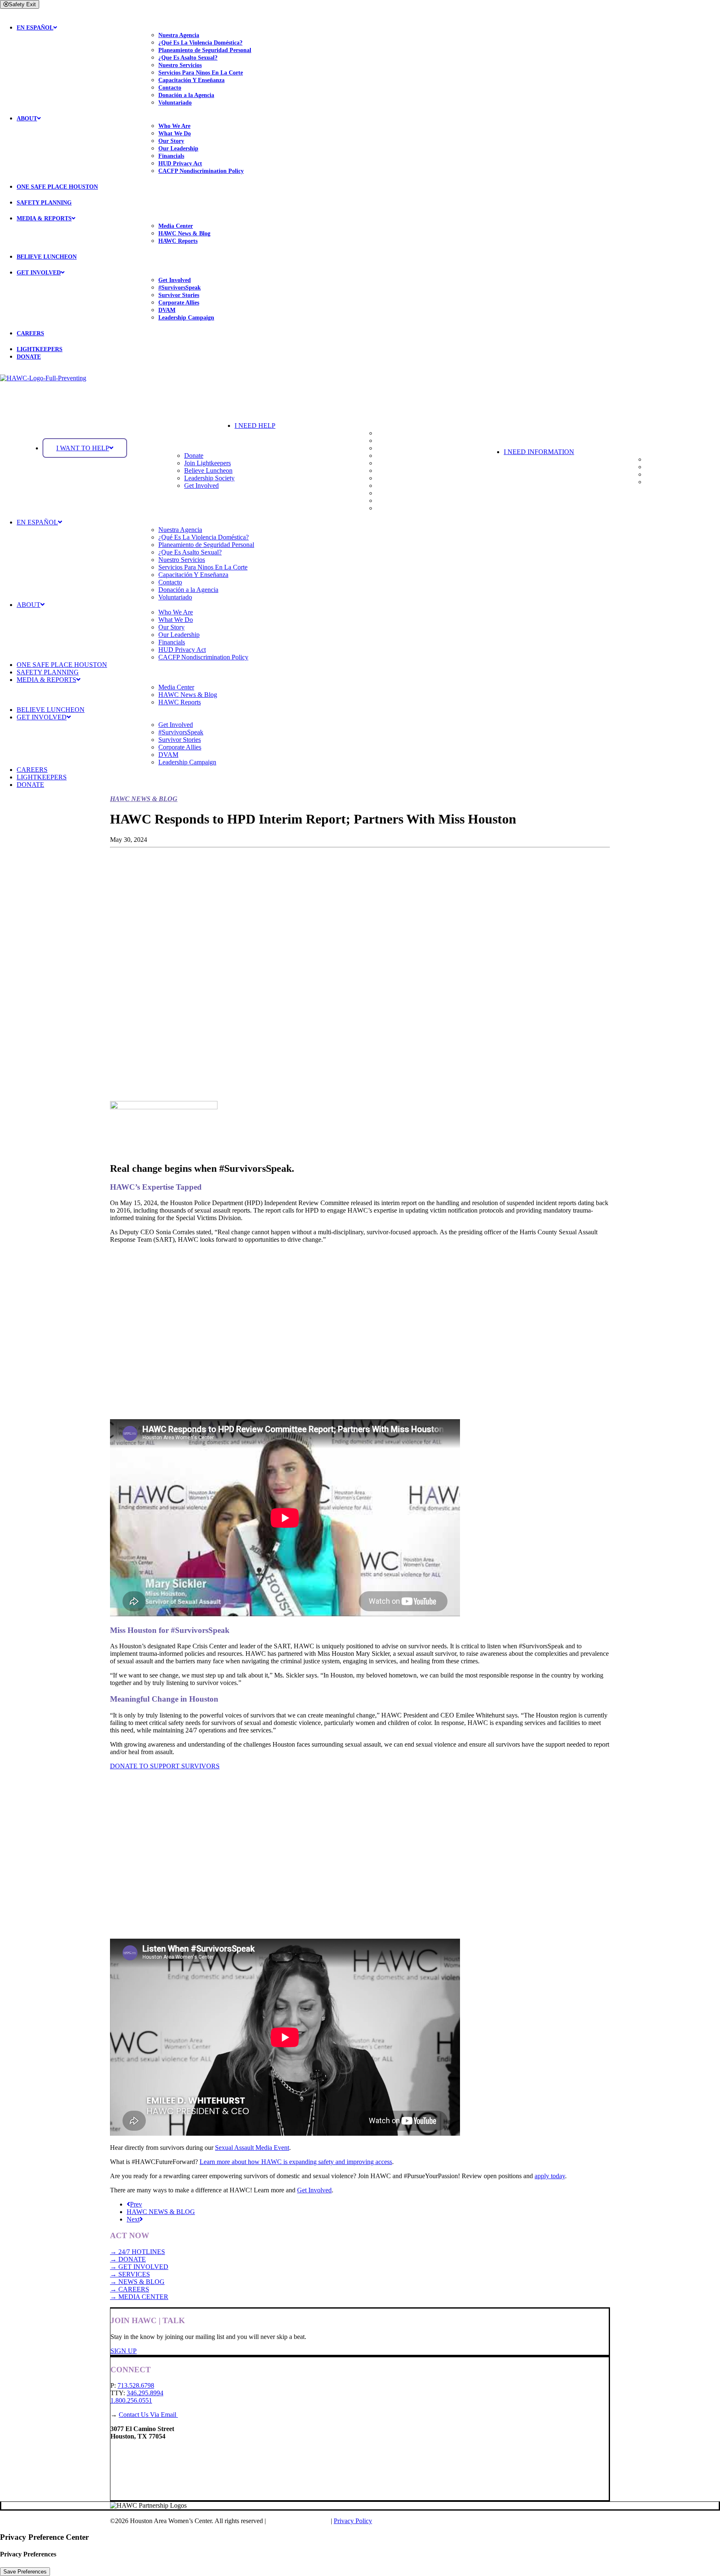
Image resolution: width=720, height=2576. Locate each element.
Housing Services (399, 471)
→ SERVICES (130, 2274)
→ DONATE (128, 2259)
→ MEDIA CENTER (139, 2297)
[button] (369, 426)
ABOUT (27, 119)
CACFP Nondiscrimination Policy (201, 171)
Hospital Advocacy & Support (416, 463)
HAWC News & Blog (184, 233)
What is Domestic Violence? (683, 459)
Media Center (176, 226)
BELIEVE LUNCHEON (47, 257)
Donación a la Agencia (186, 95)
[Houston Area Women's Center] (360, 391)
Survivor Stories (179, 295)
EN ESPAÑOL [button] (35, 28)
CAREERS (30, 333)
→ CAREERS (130, 2289)
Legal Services (396, 500)
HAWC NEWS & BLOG (161, 2212)
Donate (194, 456)
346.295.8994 (145, 2393)
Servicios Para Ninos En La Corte (201, 73)
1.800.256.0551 (131, 2400)
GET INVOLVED (39, 273)
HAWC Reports (178, 241)
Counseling (391, 478)
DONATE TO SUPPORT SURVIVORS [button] (165, 1766)
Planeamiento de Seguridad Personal (205, 50)
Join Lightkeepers (207, 463)
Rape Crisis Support (403, 456)
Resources (659, 482)
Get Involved (175, 280)
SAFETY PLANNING (44, 203)
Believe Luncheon (208, 471)
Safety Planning (397, 441)
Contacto (170, 88)
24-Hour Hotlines (399, 433)
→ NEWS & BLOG (137, 2282)
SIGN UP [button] (124, 2351)
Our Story (171, 141)
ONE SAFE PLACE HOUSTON (57, 187)
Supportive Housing (403, 448)
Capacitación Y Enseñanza (191, 80)
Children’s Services (402, 485)
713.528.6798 (136, 2385)
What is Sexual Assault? (677, 467)
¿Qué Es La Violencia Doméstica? (200, 43)
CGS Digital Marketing (299, 2521)
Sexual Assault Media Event (252, 2148)
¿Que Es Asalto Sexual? (188, 58)
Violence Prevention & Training (418, 508)
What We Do (175, 134)
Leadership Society (209, 478)
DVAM (167, 310)
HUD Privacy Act (180, 163)
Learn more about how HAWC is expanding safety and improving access (296, 2162)
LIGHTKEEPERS (40, 349)
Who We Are (174, 126)
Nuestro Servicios (180, 65)
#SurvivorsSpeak (180, 288)
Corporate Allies (179, 303)
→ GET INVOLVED (139, 2267)
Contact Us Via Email (148, 2415)
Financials (171, 156)
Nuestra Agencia (179, 35)
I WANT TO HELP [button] (83, 448)
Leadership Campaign (186, 318)
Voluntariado (175, 103)
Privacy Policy (353, 2521)
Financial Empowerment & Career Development (440, 493)
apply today (550, 2176)
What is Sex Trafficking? (678, 474)
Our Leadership (178, 149)
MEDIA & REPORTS (44, 218)
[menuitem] (368, 61)
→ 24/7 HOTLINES (137, 2252)
